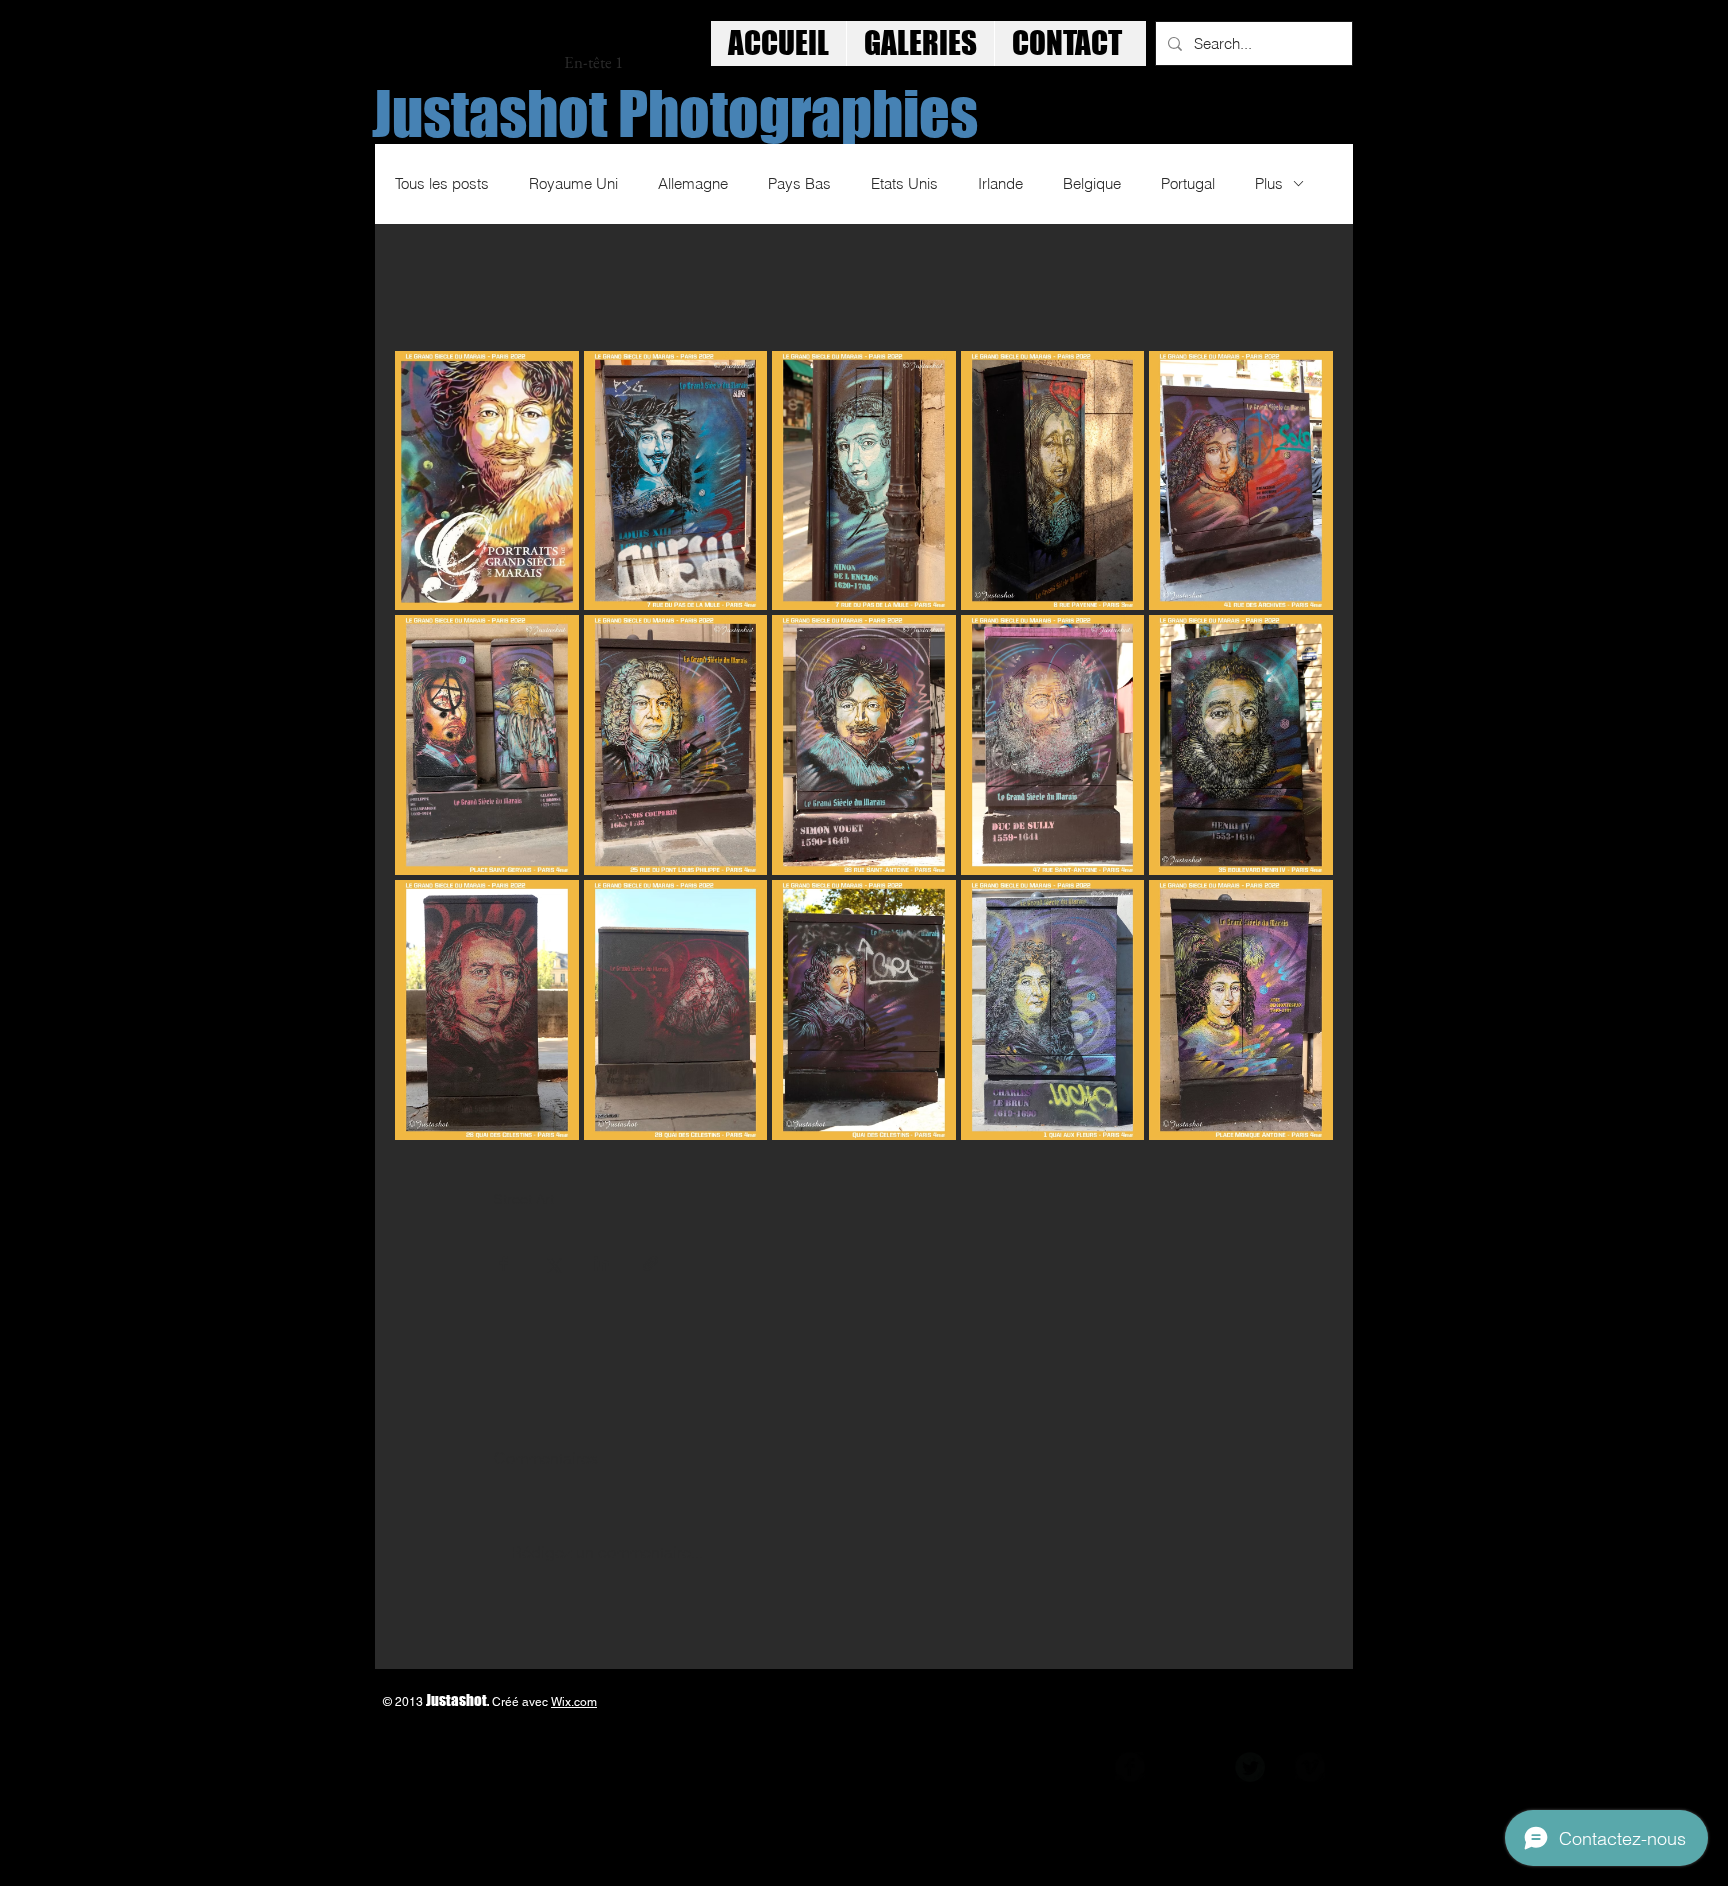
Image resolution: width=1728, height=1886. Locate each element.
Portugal (1188, 183)
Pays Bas (799, 183)
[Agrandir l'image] (487, 481)
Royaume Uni (573, 183)
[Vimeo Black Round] (1310, 1767)
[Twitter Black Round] (1250, 1767)
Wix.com (574, 1702)
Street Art (524, 1199)
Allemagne (693, 183)
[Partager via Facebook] (503, 1263)
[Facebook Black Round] (1130, 1767)
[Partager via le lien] (650, 1263)
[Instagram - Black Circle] (1190, 1767)
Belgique (1092, 183)
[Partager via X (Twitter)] (552, 1263)
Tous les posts (442, 183)
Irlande (1000, 183)
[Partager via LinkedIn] (601, 1263)
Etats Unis (904, 183)
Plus (1269, 183)
